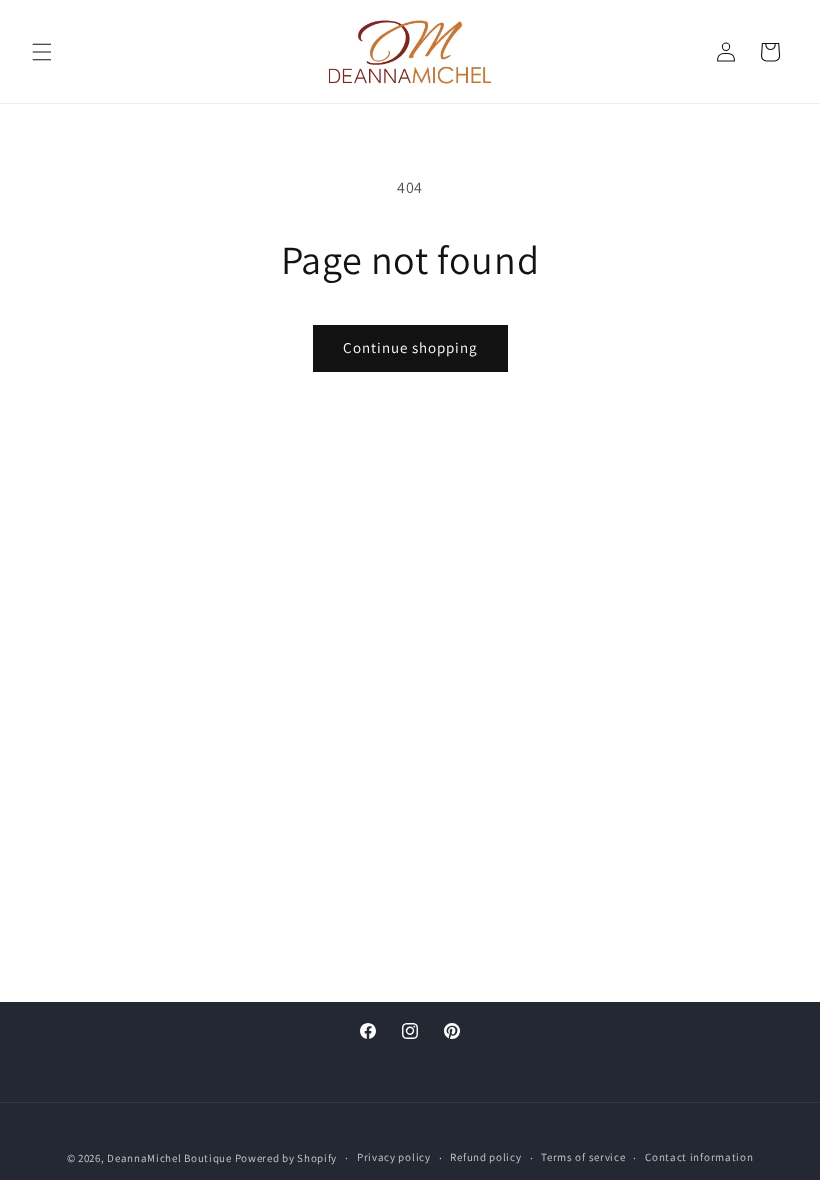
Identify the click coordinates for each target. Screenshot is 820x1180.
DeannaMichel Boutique (169, 1158)
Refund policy (485, 1157)
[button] (42, 52)
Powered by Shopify (286, 1158)
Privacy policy (394, 1157)
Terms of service (583, 1157)
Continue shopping (410, 347)
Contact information (699, 1157)
